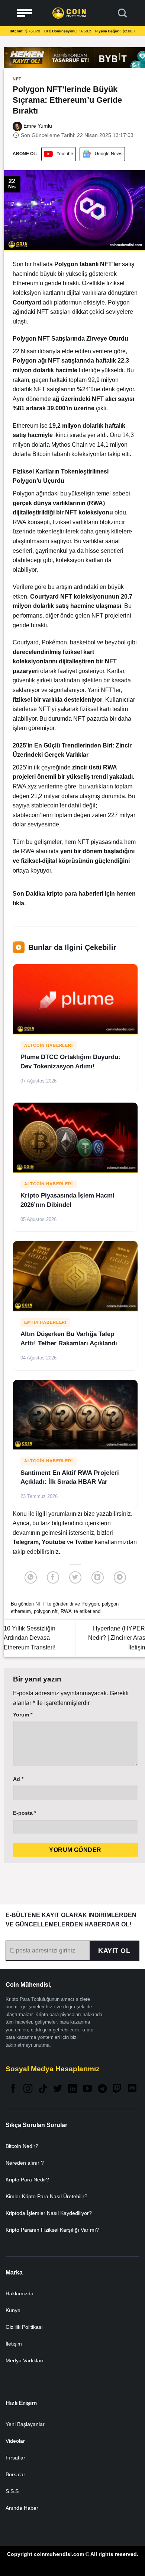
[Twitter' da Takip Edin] (58, 2089)
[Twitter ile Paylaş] (75, 1577)
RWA (66, 1611)
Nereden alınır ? (25, 2163)
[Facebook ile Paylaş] (53, 1577)
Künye (13, 2310)
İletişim (14, 2344)
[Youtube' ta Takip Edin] (87, 2089)
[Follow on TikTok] (43, 2089)
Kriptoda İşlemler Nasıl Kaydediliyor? (49, 2213)
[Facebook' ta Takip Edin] (13, 2089)
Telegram (26, 1542)
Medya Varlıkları (25, 2360)
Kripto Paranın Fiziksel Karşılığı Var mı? (52, 2230)
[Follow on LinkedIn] (72, 2089)
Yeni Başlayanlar (25, 2424)
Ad (18, 1779)
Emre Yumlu (37, 126)
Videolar (15, 2441)
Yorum (23, 1715)
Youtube (65, 154)
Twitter (85, 1542)
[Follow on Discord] (132, 2089)
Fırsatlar (15, 2458)
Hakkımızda (20, 2293)
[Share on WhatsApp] (31, 1577)
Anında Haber (22, 2508)
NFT (17, 79)
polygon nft (46, 1611)
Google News (109, 154)
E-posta (25, 1813)
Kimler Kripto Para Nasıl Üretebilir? (46, 2196)
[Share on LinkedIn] (98, 1577)
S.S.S (12, 2491)
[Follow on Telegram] (102, 2089)
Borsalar (15, 2474)
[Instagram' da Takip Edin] (28, 2089)
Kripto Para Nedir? (27, 2180)
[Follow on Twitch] (117, 2089)
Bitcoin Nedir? (22, 2146)
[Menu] (25, 13)
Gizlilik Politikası (24, 2327)
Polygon (66, 264)
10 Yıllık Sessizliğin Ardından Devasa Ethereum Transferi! (30, 1638)
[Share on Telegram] (120, 1577)
